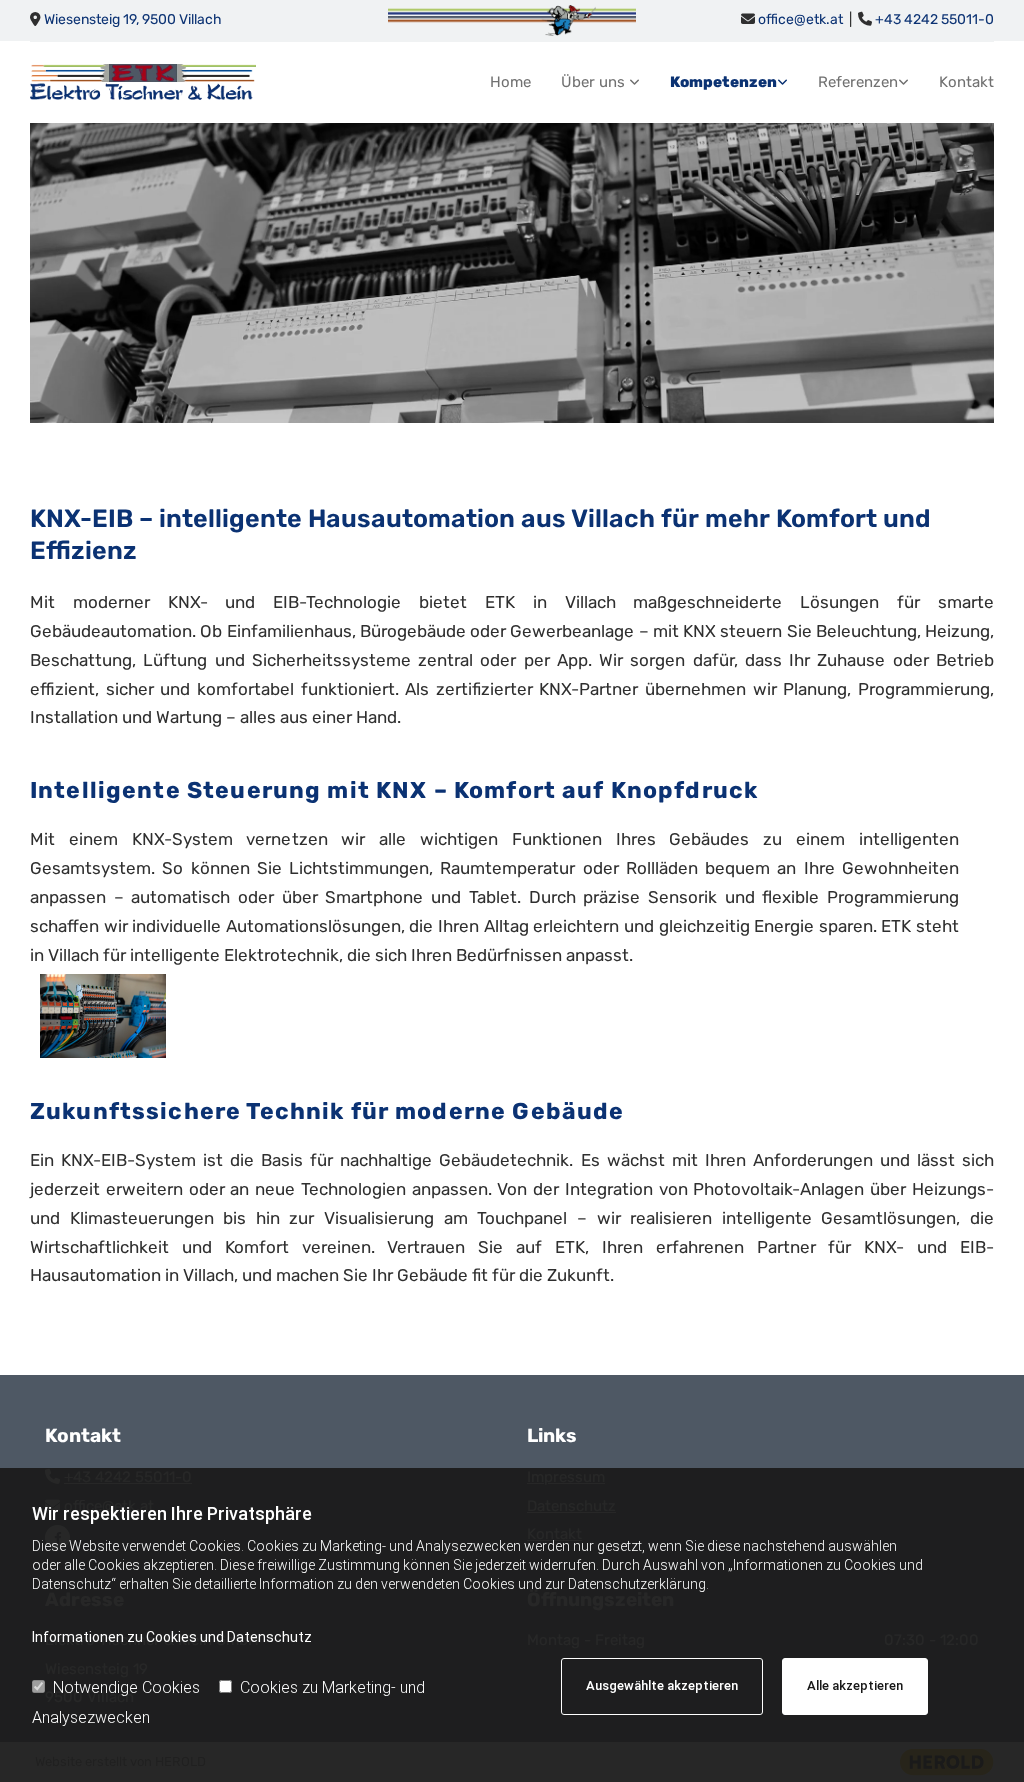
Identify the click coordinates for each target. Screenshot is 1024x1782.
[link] (585, 82)
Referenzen (858, 82)
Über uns (595, 82)
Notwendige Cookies (126, 1687)
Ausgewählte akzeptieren (662, 1685)
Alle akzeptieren (855, 1685)
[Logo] (143, 82)
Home (510, 82)
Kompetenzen (723, 82)
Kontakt (966, 82)
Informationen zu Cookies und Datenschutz (172, 1637)
